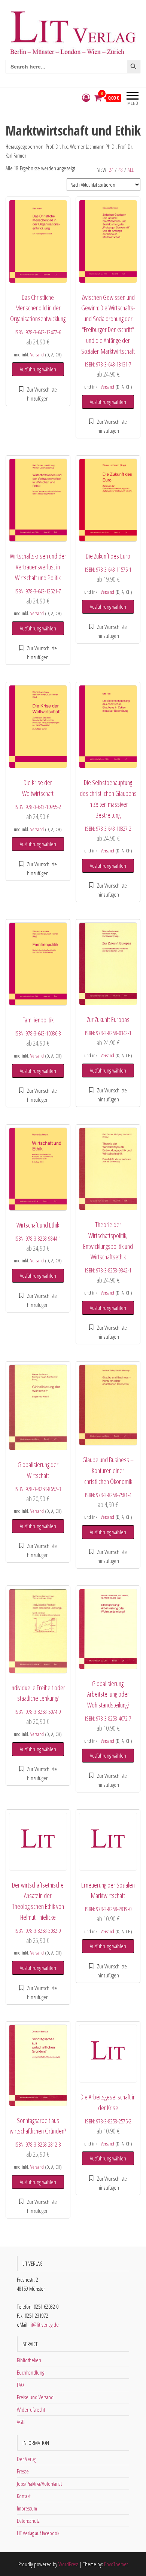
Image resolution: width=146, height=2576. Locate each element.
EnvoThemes (116, 2564)
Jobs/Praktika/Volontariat (39, 2484)
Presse (23, 2471)
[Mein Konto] (86, 98)
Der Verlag (27, 2459)
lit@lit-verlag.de (44, 2324)
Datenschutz (28, 2521)
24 (111, 170)
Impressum (27, 2508)
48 (121, 170)
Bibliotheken (29, 2360)
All (131, 170)
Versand (37, 355)
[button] (38, 394)
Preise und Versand (35, 2397)
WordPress (68, 2564)
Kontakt (24, 2496)
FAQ (20, 2385)
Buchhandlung (31, 2372)
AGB (21, 2422)
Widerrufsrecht (31, 2409)
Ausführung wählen (38, 369)
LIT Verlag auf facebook (38, 2533)
